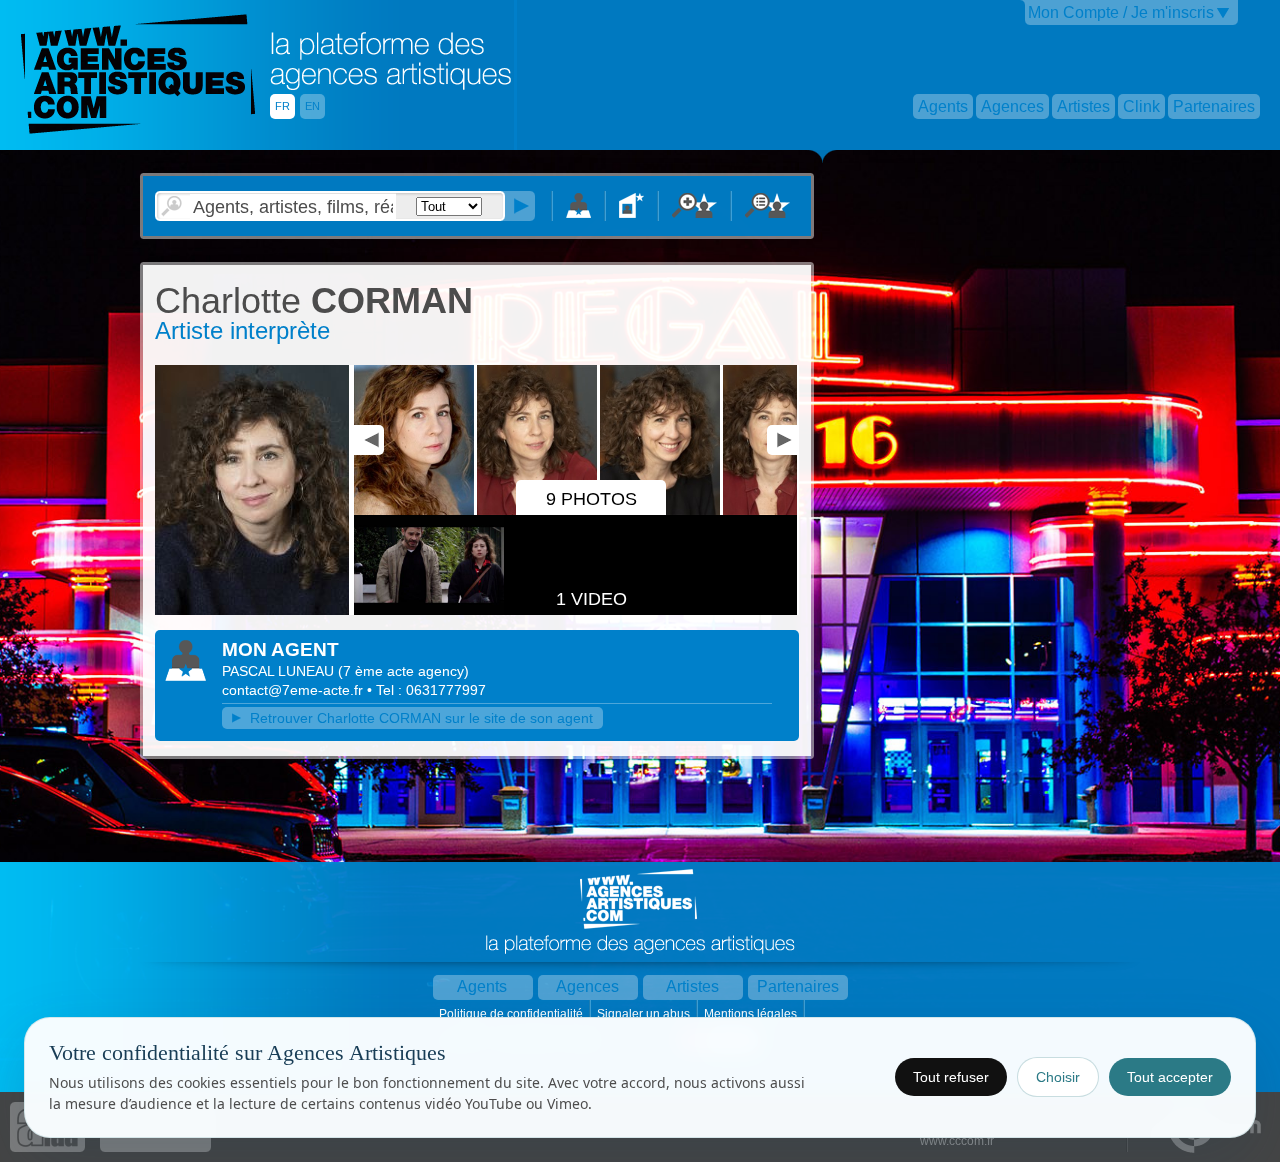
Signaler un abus (645, 1014)
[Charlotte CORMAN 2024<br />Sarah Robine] (252, 611)
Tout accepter (1170, 1077)
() (403, 671)
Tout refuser (951, 1077)
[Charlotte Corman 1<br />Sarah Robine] (784, 511)
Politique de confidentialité (512, 1014)
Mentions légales (752, 1014)
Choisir (1058, 1077)
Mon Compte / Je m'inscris (1121, 12)
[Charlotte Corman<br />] (415, 511)
